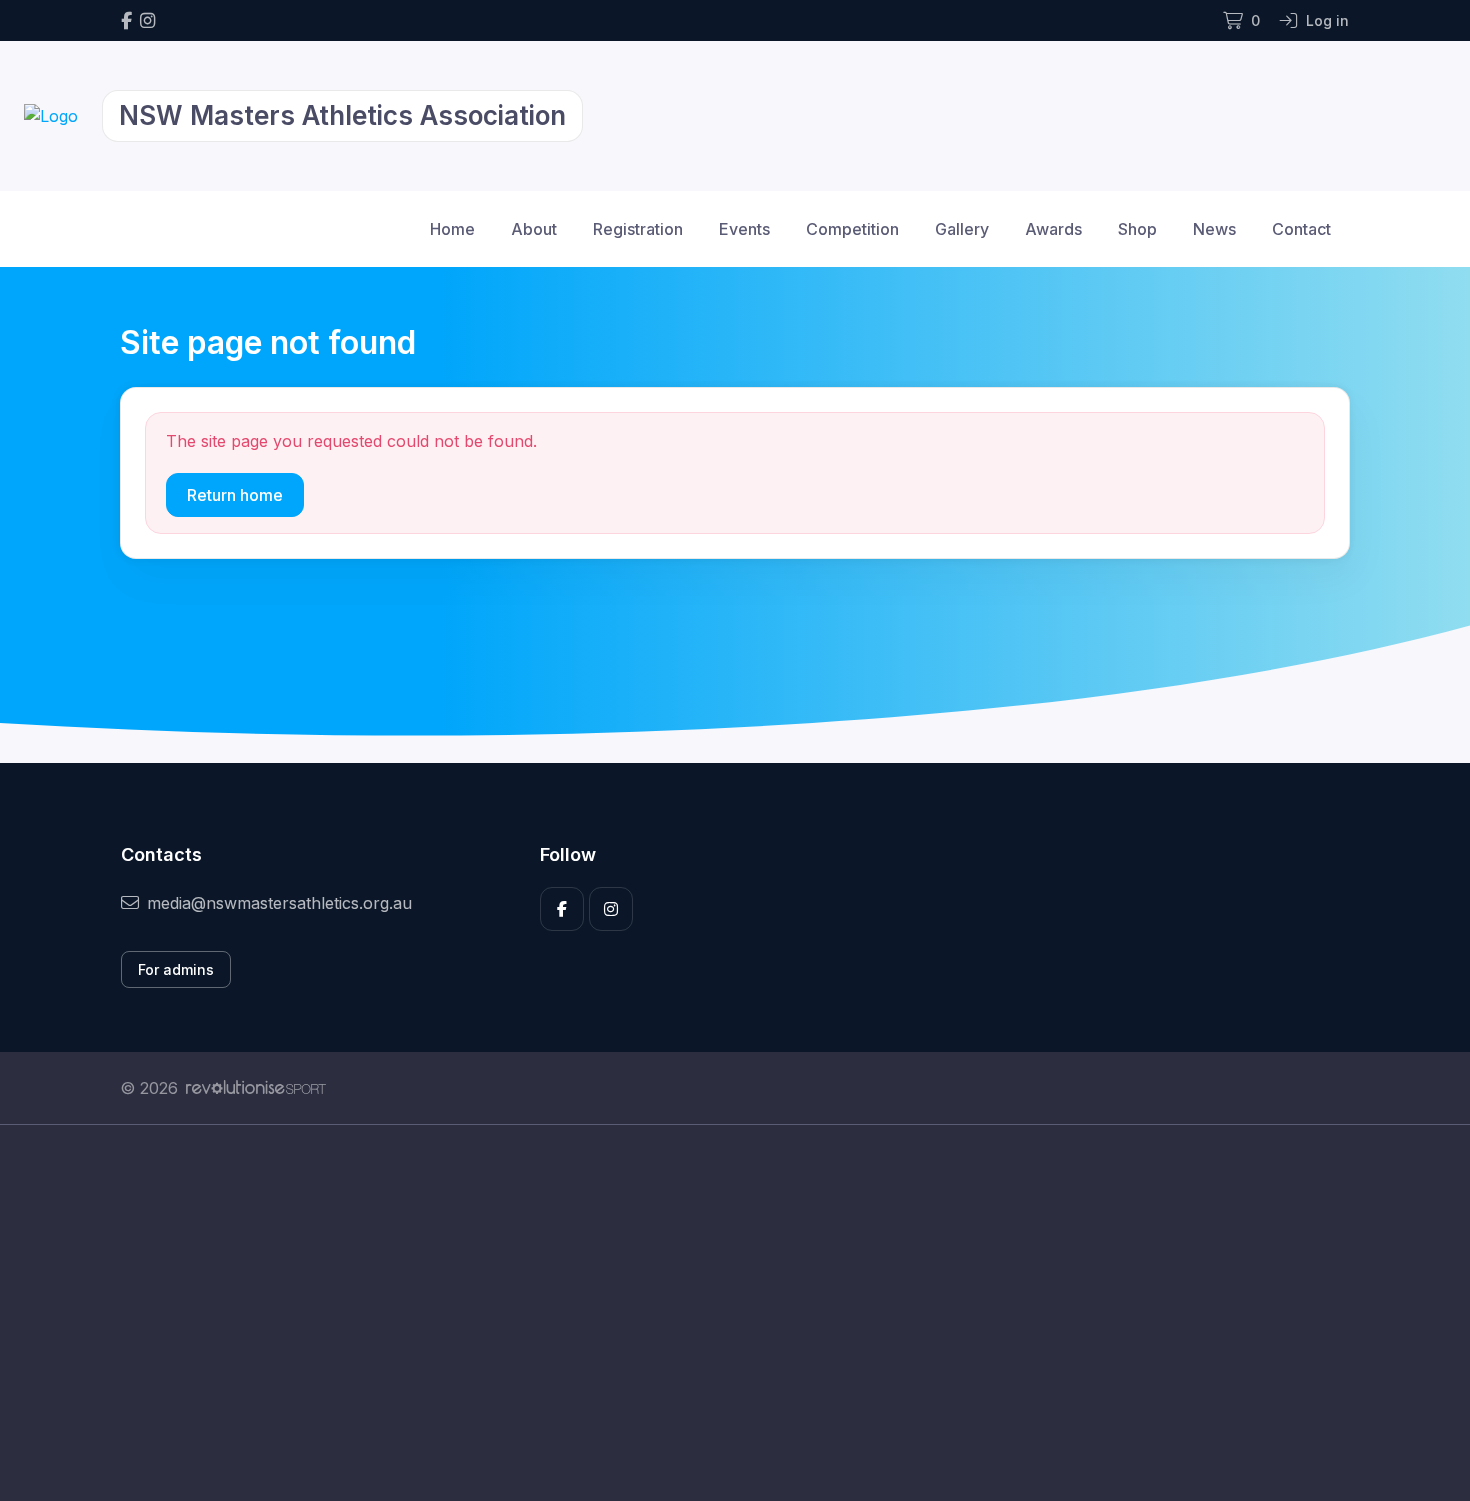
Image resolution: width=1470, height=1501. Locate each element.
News (1214, 229)
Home (452, 229)
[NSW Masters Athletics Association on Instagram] (147, 20)
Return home (235, 495)
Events (744, 229)
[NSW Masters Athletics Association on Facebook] (126, 20)
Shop (1137, 229)
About (534, 229)
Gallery (962, 229)
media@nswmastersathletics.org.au (279, 903)
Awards (1053, 229)
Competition (852, 229)
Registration (638, 229)
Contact (1301, 229)
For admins (176, 969)
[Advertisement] (720, 1313)
